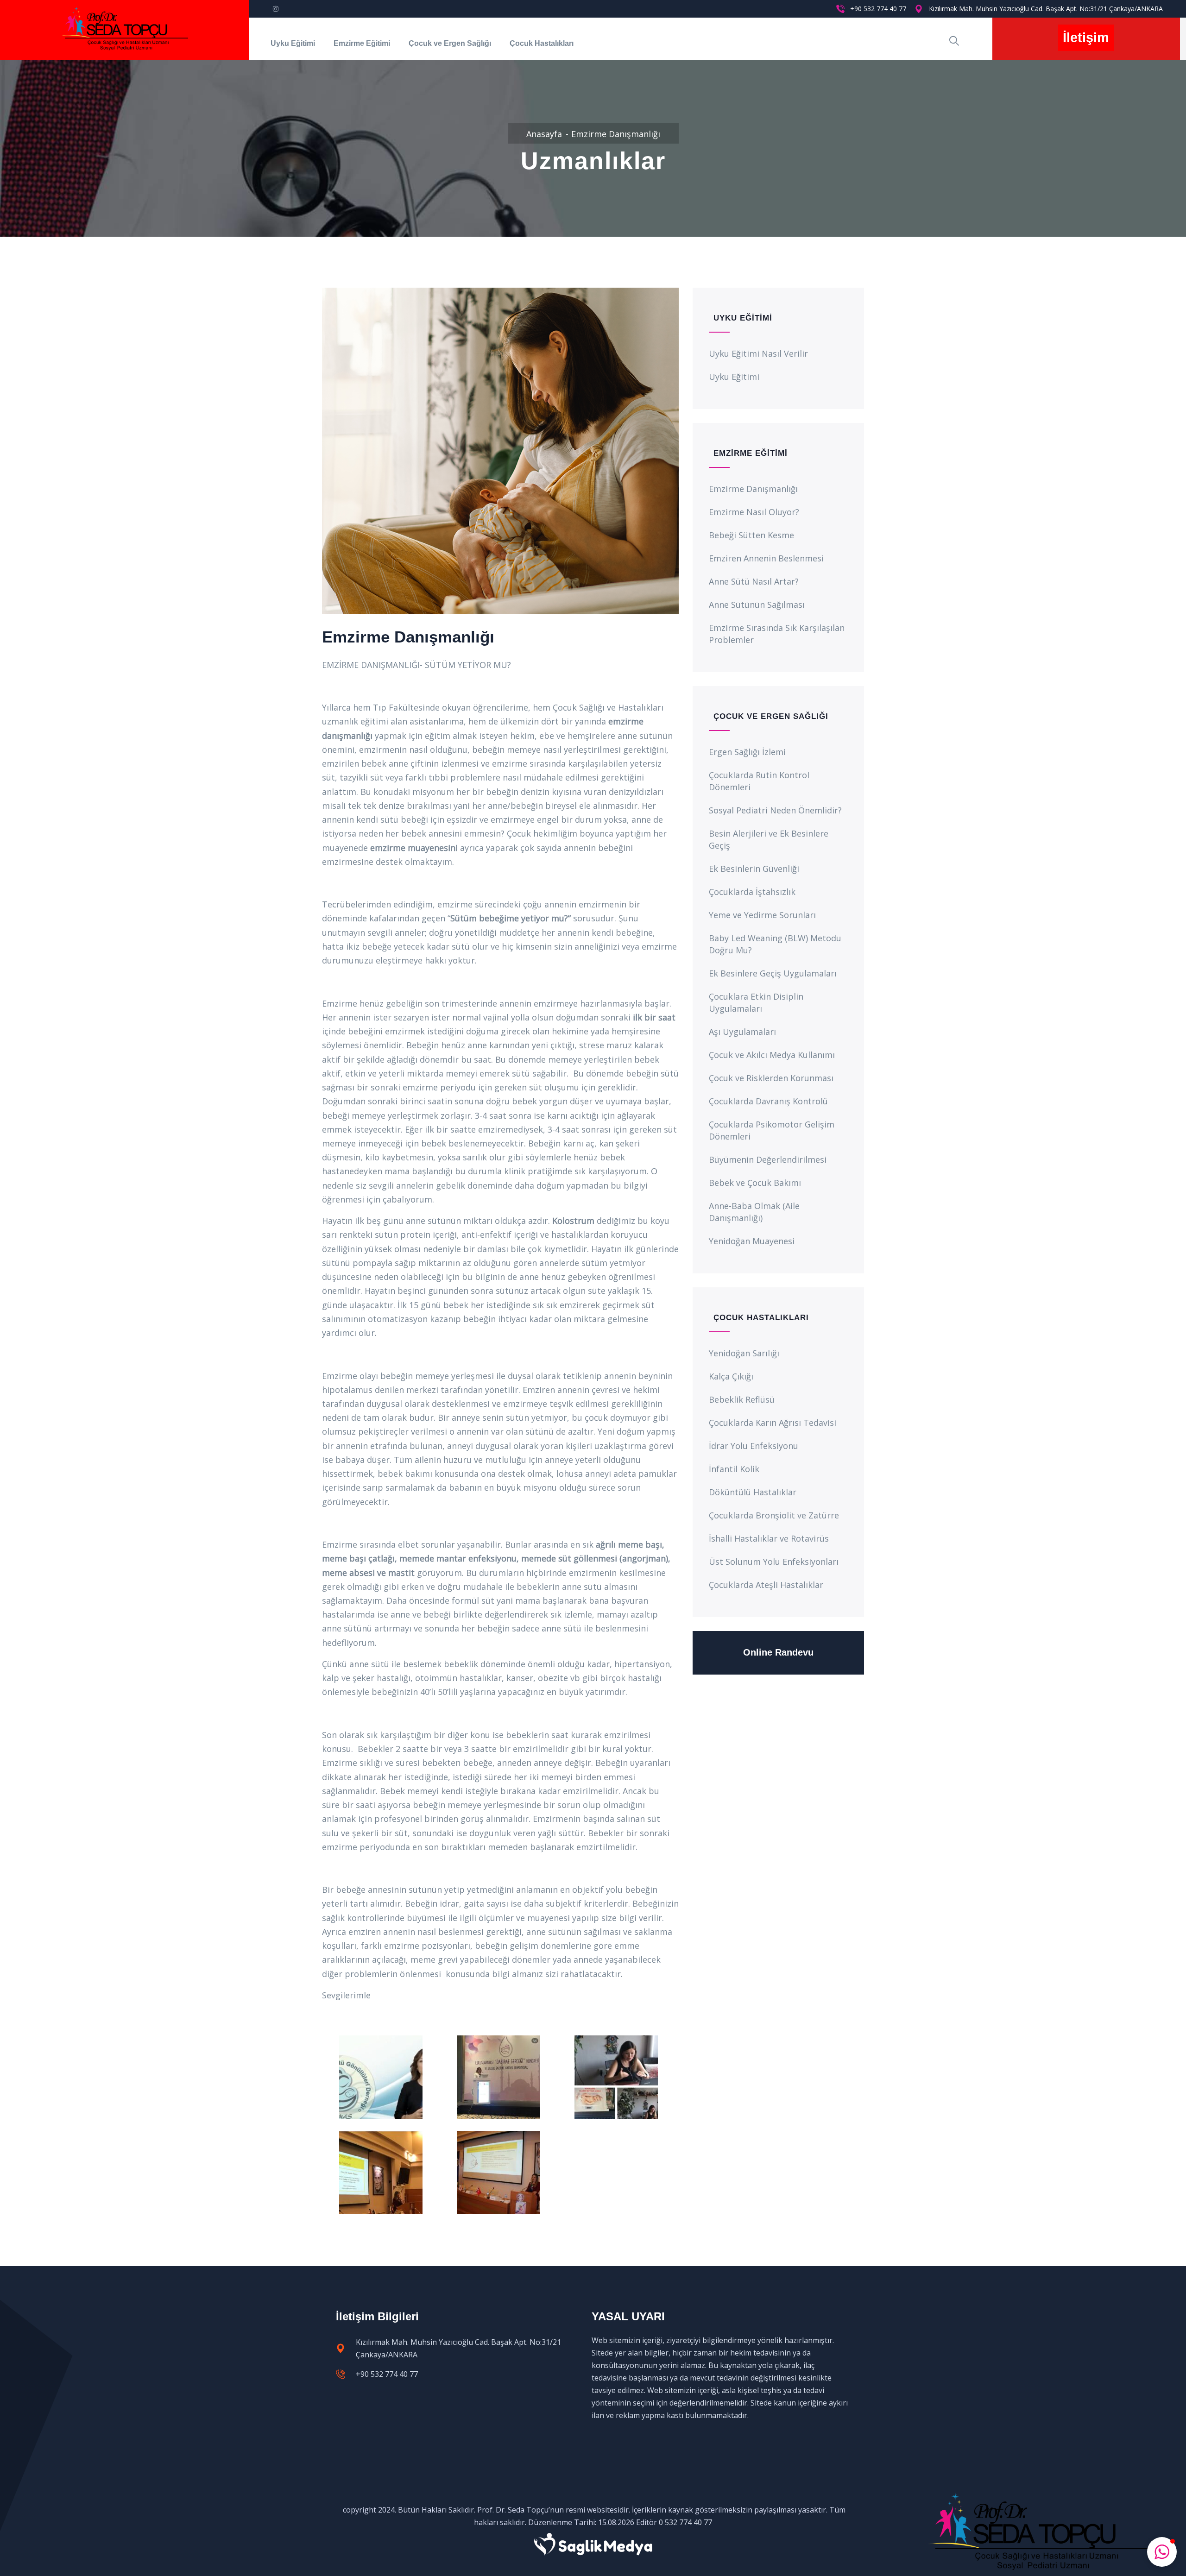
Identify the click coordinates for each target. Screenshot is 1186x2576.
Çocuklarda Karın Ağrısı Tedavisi (773, 1423)
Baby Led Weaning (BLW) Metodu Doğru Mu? (775, 944)
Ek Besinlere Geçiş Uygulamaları (773, 973)
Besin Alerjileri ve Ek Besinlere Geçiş (769, 839)
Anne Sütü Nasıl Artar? (754, 581)
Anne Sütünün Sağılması (757, 605)
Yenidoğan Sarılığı (744, 1353)
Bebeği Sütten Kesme (751, 535)
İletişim (1086, 38)
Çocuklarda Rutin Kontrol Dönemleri (759, 781)
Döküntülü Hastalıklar (753, 1492)
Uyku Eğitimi (293, 43)
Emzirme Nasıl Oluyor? (754, 512)
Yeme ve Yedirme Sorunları (762, 915)
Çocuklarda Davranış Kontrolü (768, 1101)
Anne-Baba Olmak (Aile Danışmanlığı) (754, 1212)
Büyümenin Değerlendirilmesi (768, 1159)
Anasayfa (544, 134)
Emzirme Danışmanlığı (753, 489)
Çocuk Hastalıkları (542, 43)
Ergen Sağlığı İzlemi (747, 752)
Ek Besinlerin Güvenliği (754, 869)
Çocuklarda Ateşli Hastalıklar (766, 1585)
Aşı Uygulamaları (742, 1032)
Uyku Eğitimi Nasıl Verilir (758, 353)
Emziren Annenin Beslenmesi (766, 558)
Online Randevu (778, 1652)
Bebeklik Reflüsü (742, 1399)
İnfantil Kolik (734, 1469)
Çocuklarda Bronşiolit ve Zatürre (774, 1515)
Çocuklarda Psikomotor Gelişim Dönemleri (772, 1130)
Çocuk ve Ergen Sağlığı (450, 43)
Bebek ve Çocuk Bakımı (755, 1183)
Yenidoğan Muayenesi (752, 1241)
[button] (1162, 2552)
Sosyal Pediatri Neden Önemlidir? (775, 810)
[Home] (124, 30)
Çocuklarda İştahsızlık (752, 892)
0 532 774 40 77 (685, 2522)
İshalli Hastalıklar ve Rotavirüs (769, 1538)
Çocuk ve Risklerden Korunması (771, 1078)
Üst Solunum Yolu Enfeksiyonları (774, 1562)
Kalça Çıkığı (731, 1376)
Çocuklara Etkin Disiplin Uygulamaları (756, 1002)
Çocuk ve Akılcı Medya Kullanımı (772, 1055)
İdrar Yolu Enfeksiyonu (754, 1446)
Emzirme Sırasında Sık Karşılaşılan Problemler (777, 634)
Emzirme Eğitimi (362, 43)
